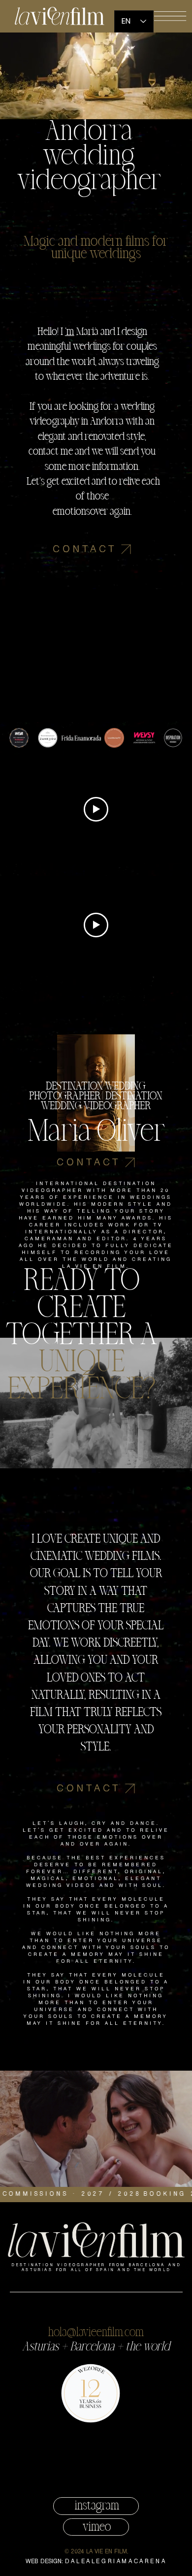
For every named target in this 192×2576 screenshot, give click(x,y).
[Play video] (96, 809)
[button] (170, 16)
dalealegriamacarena (116, 2561)
